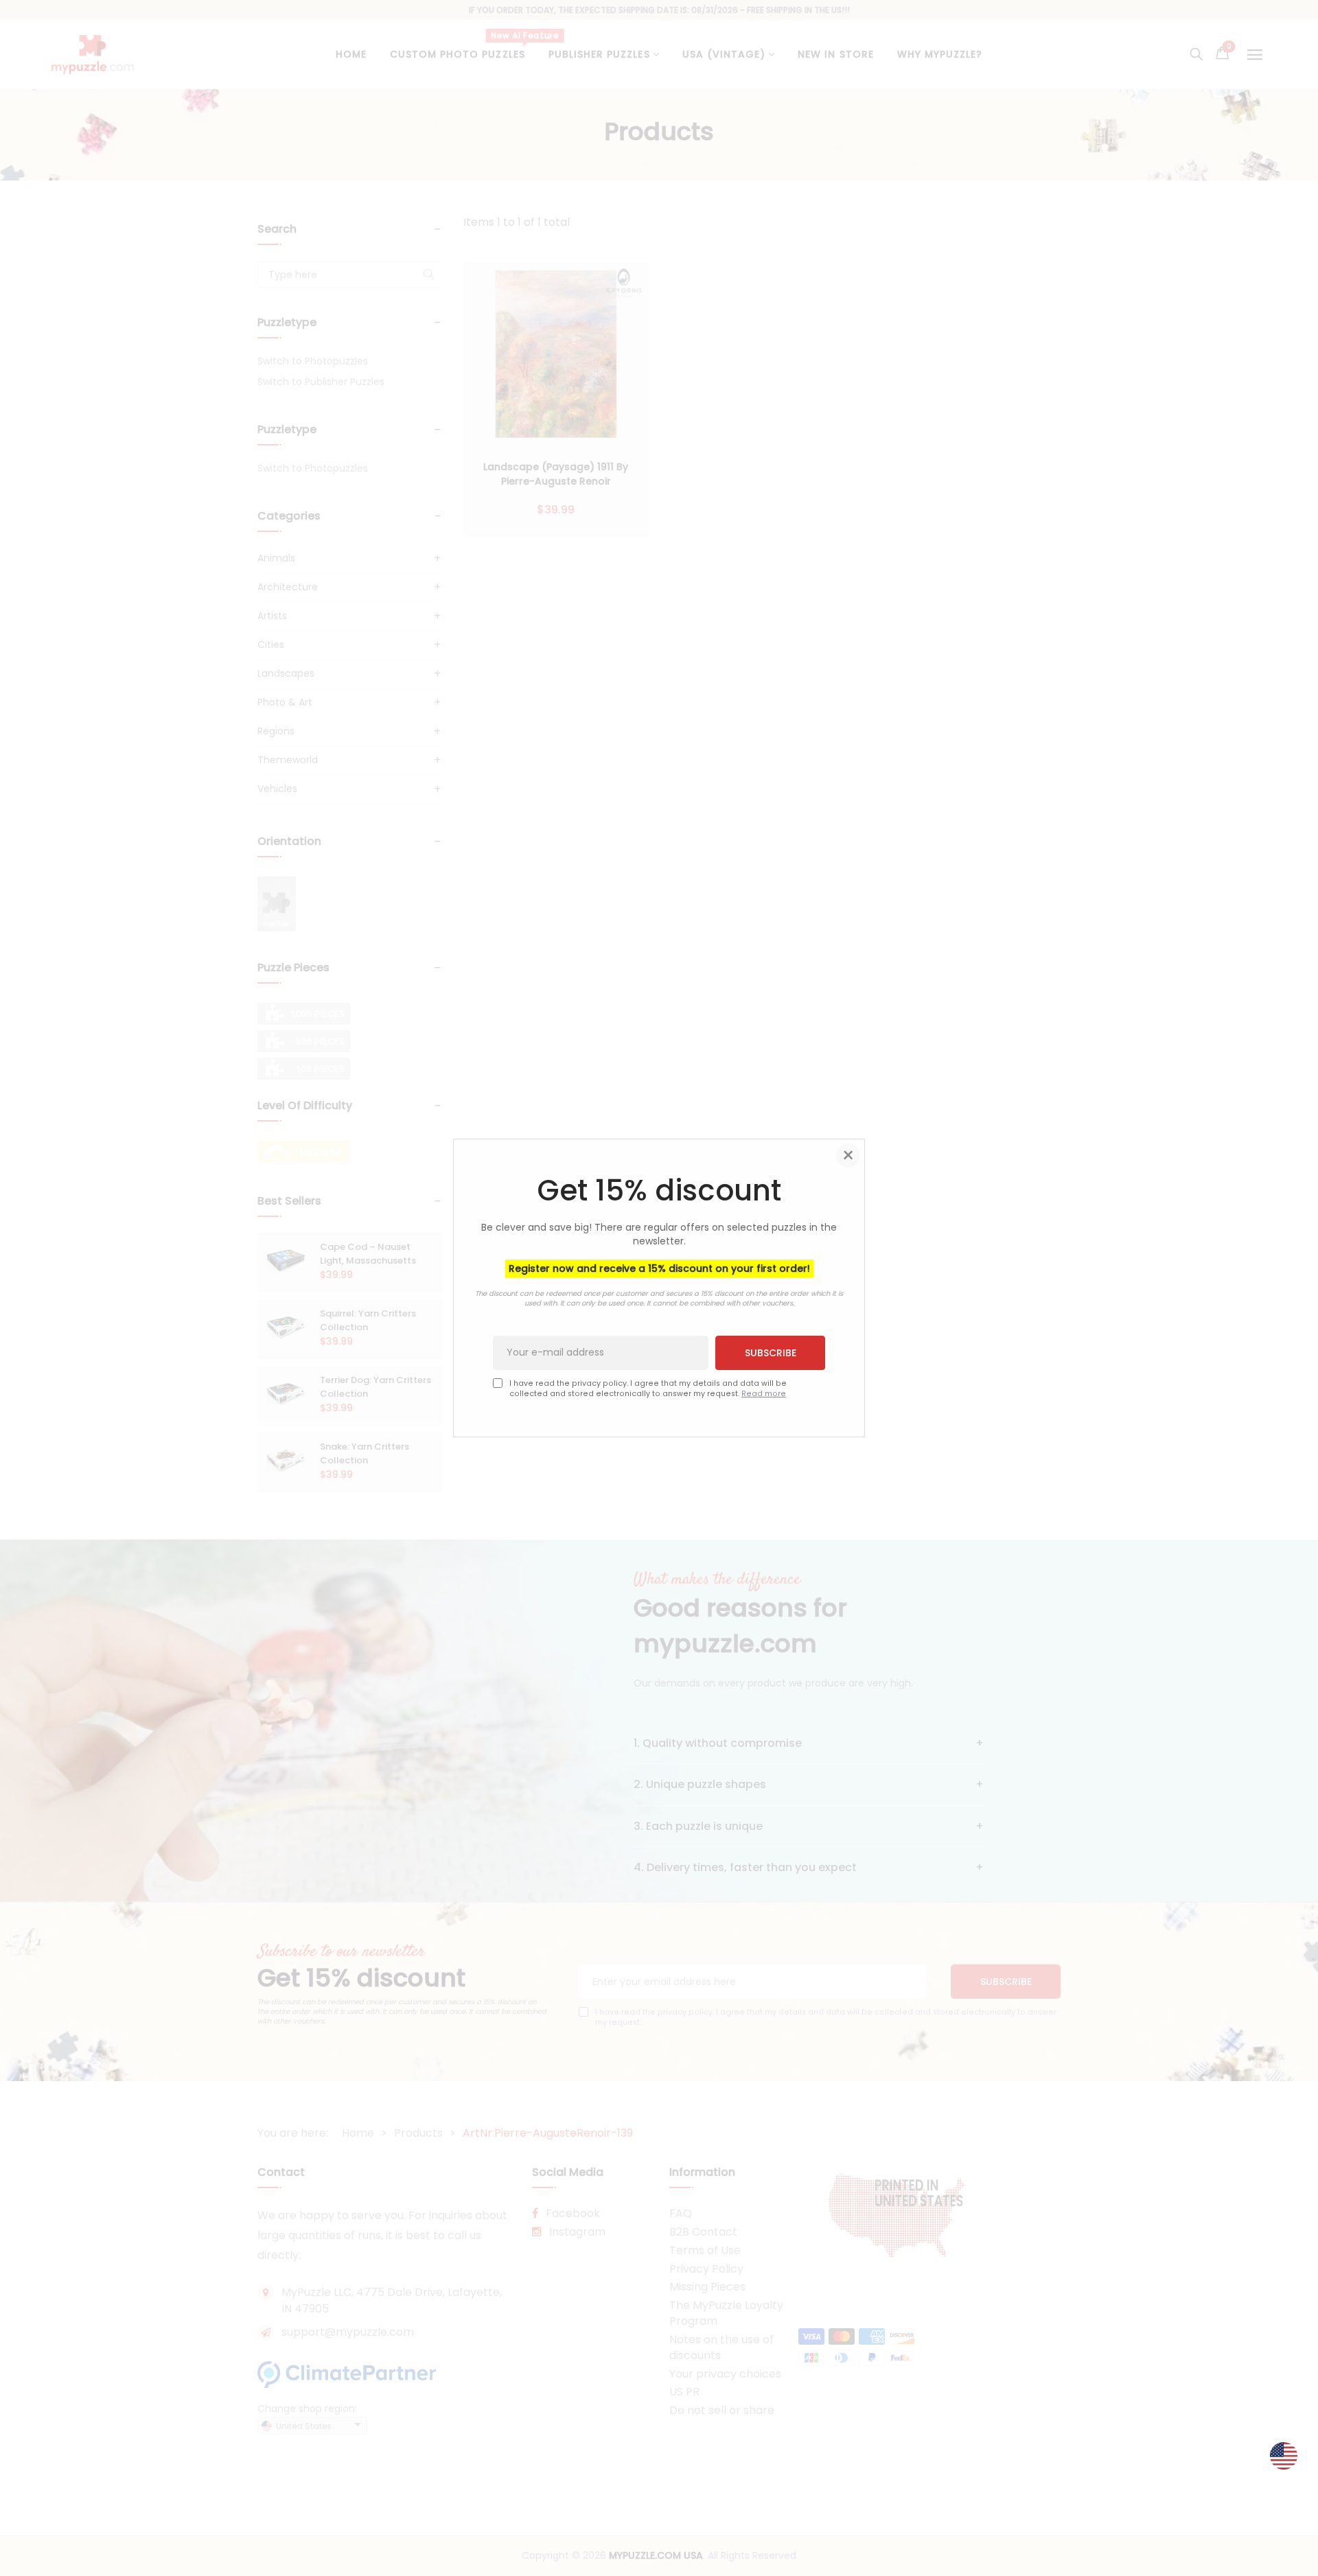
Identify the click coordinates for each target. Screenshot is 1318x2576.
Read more (764, 1394)
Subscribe (771, 1352)
